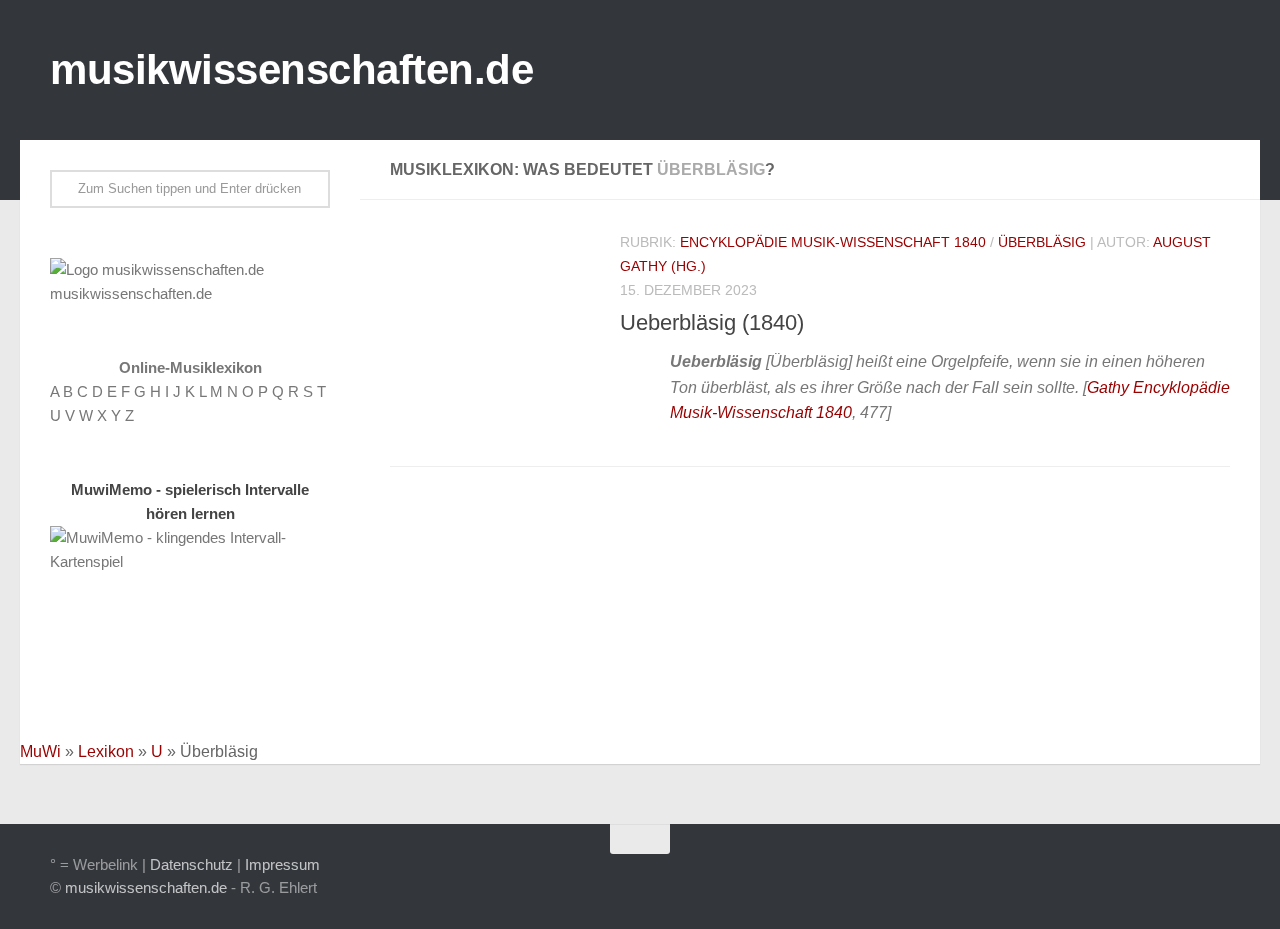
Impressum (282, 864)
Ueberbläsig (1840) (712, 322)
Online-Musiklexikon (190, 367)
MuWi (40, 751)
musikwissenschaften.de (291, 69)
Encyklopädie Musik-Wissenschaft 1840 (833, 242)
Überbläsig (1042, 242)
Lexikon (106, 751)
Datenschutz (191, 864)
